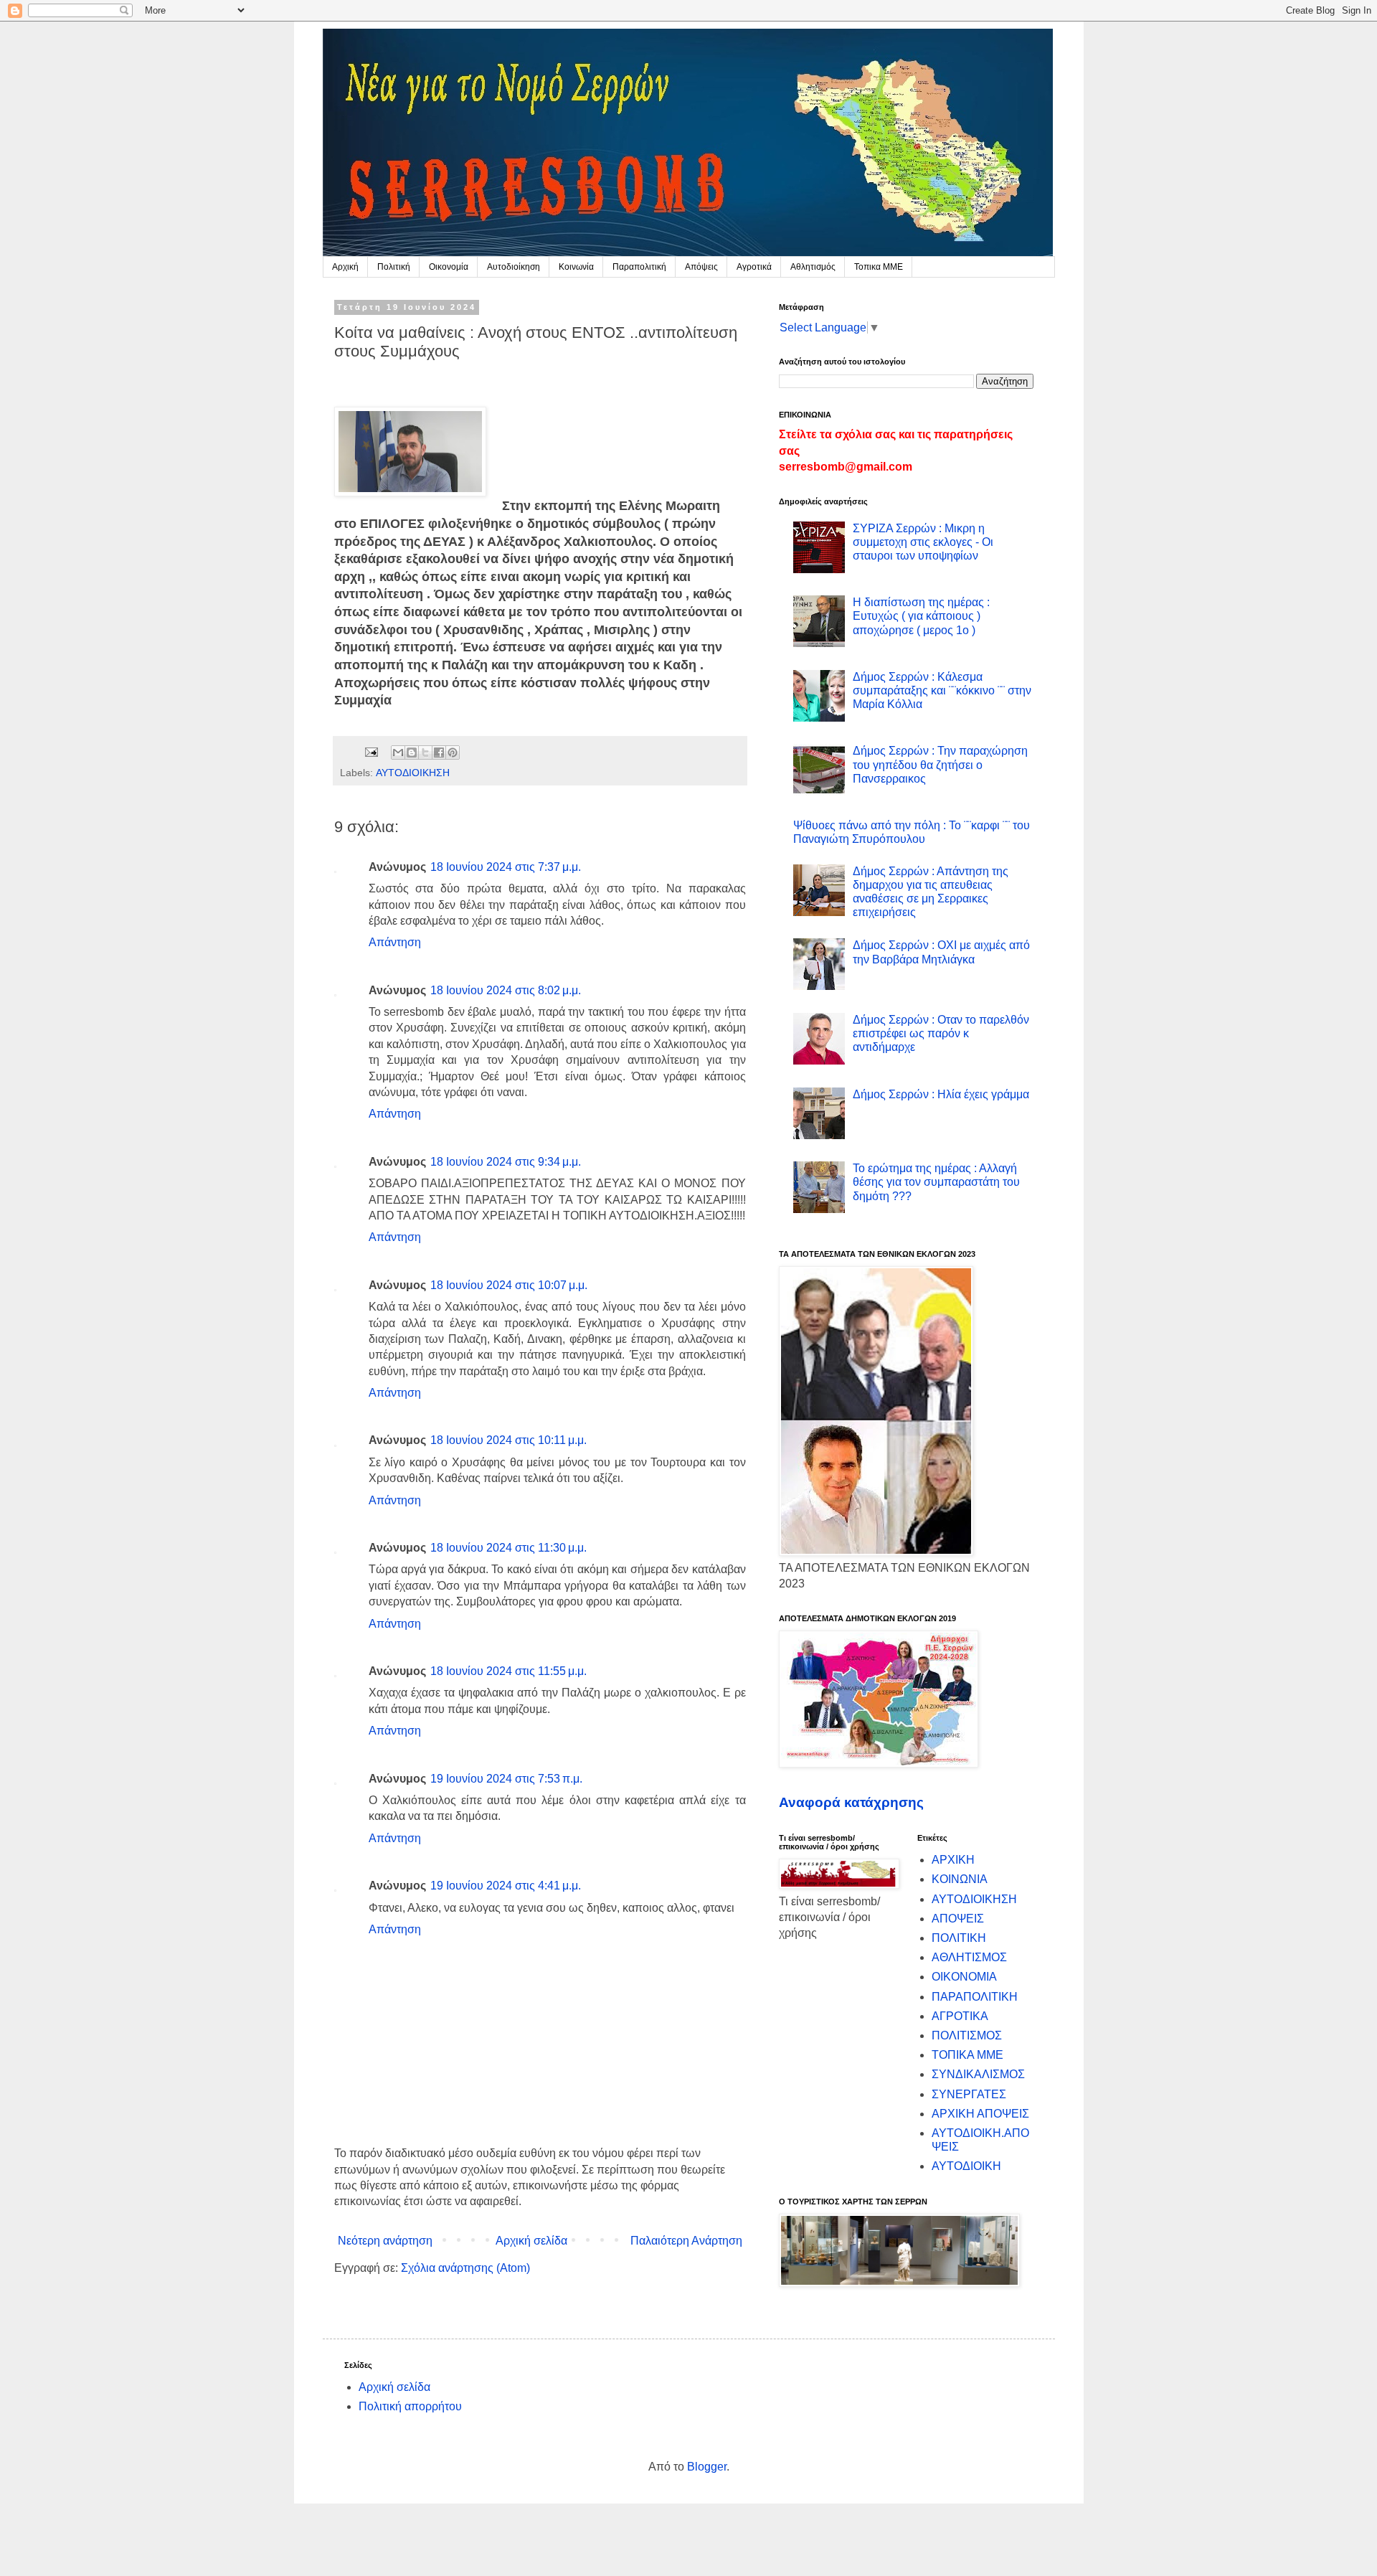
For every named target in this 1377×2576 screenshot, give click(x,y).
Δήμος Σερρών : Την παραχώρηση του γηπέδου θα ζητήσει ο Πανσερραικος (940, 764)
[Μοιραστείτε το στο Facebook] (439, 752)
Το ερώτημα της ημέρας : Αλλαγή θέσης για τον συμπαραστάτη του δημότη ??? (936, 1182)
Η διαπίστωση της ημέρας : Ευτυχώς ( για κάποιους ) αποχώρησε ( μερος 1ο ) (921, 616)
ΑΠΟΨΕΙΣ (958, 1919)
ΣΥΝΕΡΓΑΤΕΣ (969, 2094)
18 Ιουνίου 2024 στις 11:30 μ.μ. (508, 1548)
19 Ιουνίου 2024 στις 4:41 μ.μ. (506, 1886)
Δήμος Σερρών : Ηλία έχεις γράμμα (941, 1094)
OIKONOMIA (964, 1977)
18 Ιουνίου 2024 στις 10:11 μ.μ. (508, 1440)
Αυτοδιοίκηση (514, 267)
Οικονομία (449, 267)
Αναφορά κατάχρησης (851, 1802)
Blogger (707, 2467)
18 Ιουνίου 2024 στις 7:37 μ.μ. (506, 867)
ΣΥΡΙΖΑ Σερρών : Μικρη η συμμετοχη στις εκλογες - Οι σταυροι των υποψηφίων (923, 542)
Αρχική (345, 267)
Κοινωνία (576, 267)
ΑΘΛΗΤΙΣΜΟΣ (969, 1957)
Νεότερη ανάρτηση (385, 2241)
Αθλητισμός (813, 267)
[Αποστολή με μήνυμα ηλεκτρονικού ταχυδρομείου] (398, 752)
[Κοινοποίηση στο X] (425, 752)
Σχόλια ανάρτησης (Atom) (465, 2268)
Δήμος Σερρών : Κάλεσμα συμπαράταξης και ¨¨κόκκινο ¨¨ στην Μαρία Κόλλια (942, 690)
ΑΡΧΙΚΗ (953, 1860)
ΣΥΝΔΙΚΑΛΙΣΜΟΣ (978, 2074)
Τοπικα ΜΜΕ (879, 267)
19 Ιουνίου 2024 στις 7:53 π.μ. (506, 1779)
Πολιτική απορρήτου (410, 2406)
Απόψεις (701, 267)
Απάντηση (395, 942)
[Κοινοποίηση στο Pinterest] (453, 752)
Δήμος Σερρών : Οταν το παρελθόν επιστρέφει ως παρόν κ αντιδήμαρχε (941, 1033)
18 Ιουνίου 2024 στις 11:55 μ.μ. (508, 1671)
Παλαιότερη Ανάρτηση (686, 2241)
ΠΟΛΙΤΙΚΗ (959, 1938)
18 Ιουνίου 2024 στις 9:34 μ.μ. (506, 1162)
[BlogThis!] (412, 752)
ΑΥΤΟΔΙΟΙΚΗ (966, 2166)
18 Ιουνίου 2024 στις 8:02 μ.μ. (506, 990)
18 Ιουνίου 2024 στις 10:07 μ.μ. (509, 1285)
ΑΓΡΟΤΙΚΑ (960, 2016)
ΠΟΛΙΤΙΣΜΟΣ (967, 2035)
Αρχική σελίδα (531, 2241)
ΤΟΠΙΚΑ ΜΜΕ (967, 2055)
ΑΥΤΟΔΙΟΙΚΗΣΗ (413, 773)
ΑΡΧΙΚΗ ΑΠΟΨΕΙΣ (980, 2114)
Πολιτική (394, 267)
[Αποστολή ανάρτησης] (370, 751)
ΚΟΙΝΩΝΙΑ (960, 1879)
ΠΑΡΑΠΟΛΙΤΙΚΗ (975, 1997)
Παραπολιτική (639, 267)
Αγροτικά (754, 267)
